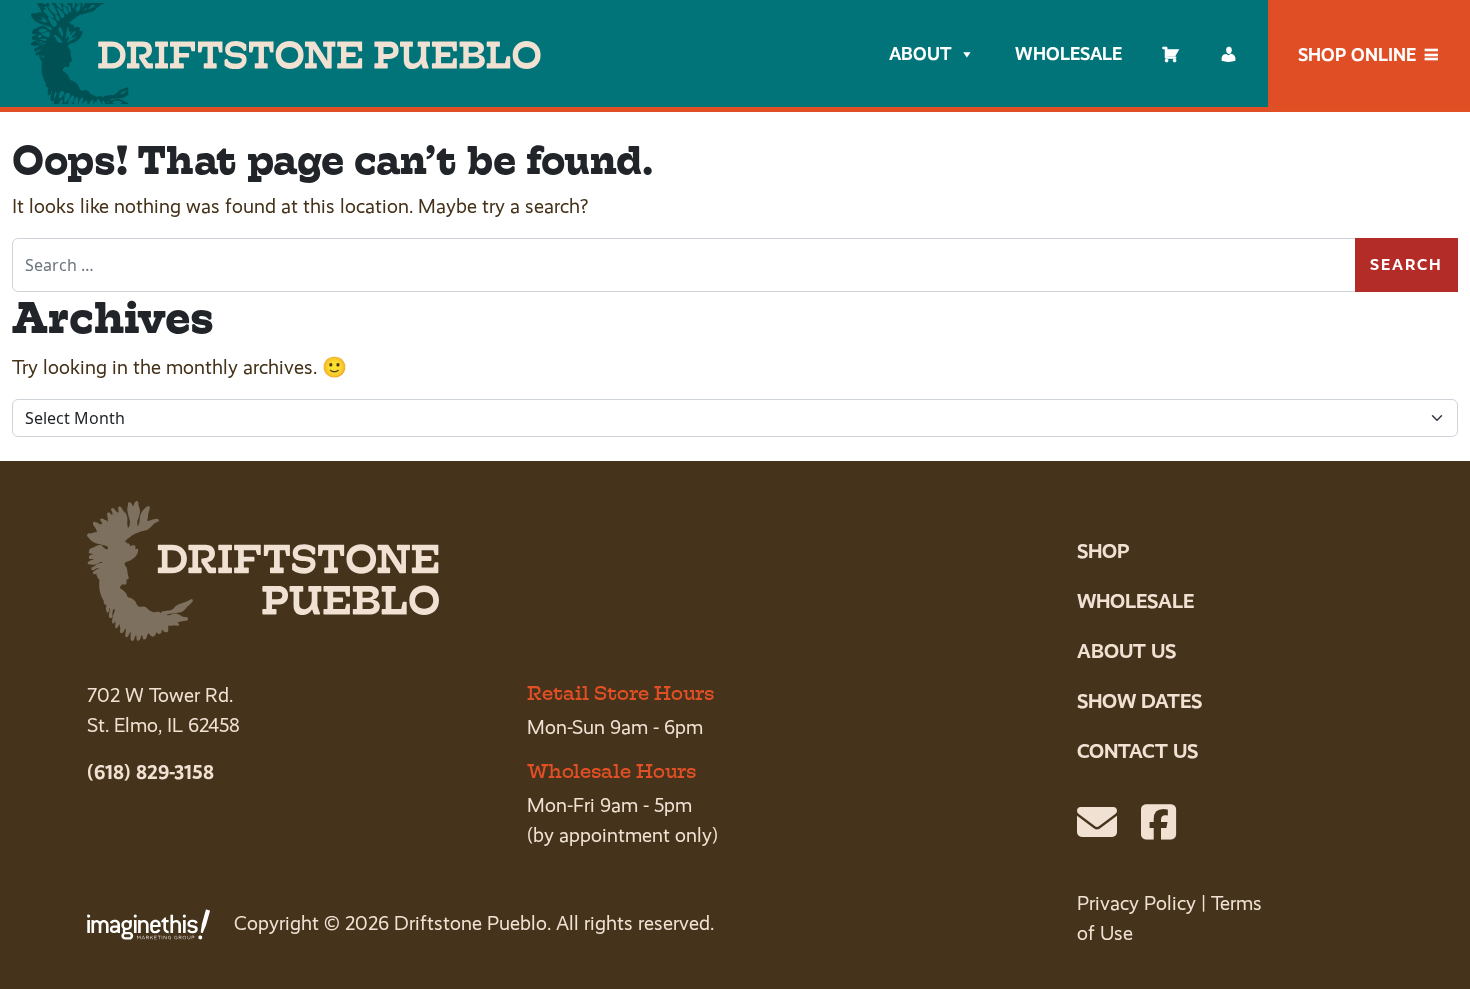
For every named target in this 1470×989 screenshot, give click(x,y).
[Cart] (1171, 54)
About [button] (920, 53)
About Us (1126, 651)
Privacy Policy (1136, 903)
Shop (1103, 551)
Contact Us (1137, 751)
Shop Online (1357, 54)
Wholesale (1068, 53)
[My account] (1229, 54)
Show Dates (1139, 701)
